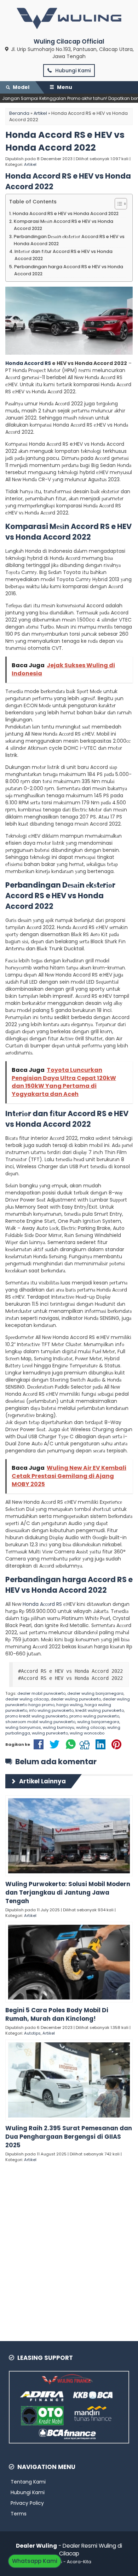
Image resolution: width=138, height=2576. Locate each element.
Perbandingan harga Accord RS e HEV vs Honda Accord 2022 (69, 270)
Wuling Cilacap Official (69, 41)
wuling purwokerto (50, 1733)
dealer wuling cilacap (27, 1699)
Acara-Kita (79, 2562)
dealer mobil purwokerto (41, 1693)
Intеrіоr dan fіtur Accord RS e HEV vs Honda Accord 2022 (64, 255)
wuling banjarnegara (98, 1722)
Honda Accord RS (28, 363)
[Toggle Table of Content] (117, 204)
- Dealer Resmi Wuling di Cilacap (69, 2550)
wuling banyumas (23, 1727)
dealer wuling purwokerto (76, 1699)
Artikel (30, 164)
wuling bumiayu (59, 1727)
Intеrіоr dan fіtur (36, 1113)
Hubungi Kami (72, 71)
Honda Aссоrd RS (42, 1604)
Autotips (32, 2033)
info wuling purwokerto (51, 1710)
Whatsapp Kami (35, 2561)
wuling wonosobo (87, 1733)
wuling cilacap (91, 1727)
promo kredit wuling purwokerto (36, 1716)
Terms (19, 2514)
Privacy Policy (27, 2503)
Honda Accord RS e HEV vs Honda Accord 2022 (65, 141)
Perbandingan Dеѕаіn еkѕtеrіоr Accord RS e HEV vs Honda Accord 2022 (69, 240)
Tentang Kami (28, 2482)
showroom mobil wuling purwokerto (40, 1722)
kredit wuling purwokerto (100, 1710)
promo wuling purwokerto (94, 1716)
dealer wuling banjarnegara (95, 1693)
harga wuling (70, 1705)
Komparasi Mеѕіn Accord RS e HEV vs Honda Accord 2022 (64, 225)
